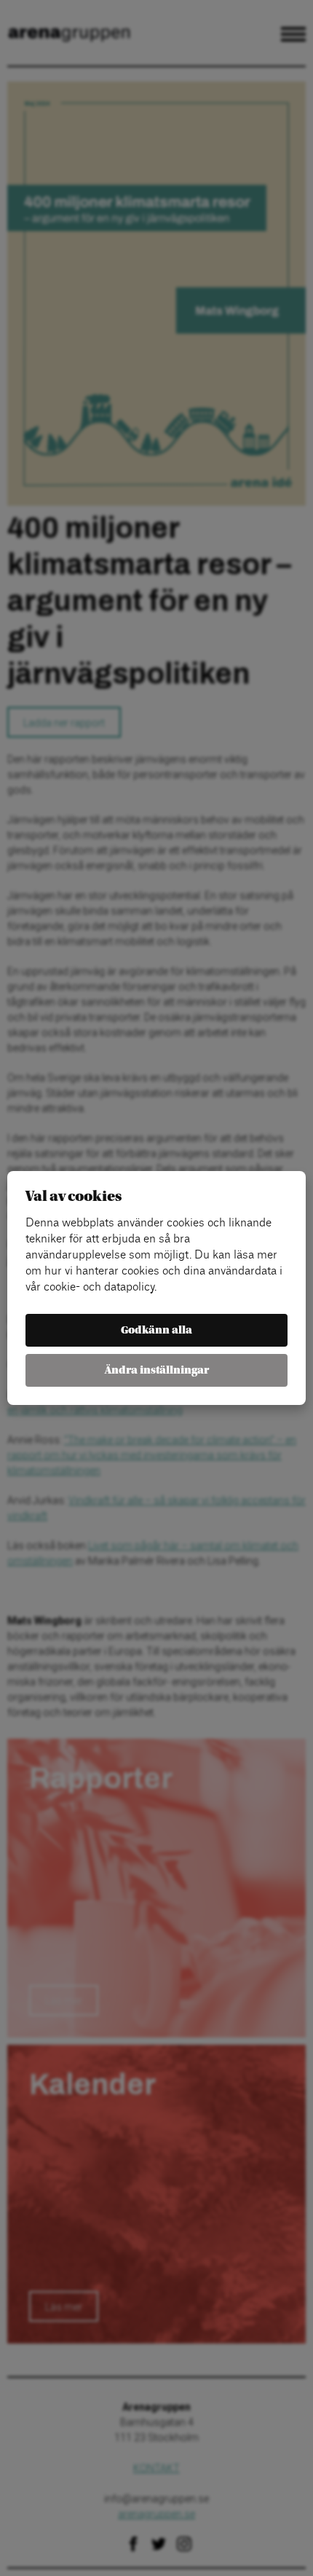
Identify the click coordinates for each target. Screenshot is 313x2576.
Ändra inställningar (157, 1370)
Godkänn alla (156, 1330)
